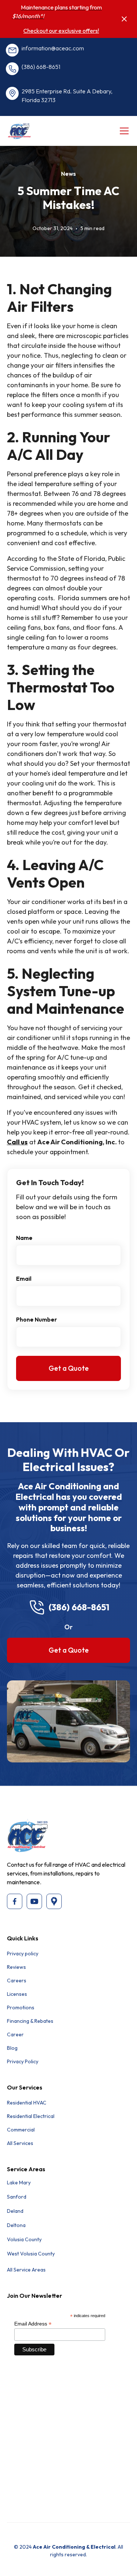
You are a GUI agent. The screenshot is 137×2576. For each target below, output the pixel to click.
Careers (17, 1981)
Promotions (21, 2007)
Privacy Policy (23, 2061)
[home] (34, 131)
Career (15, 2034)
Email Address (33, 2324)
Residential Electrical (31, 2116)
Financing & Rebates (30, 2021)
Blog (12, 2048)
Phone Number (37, 1319)
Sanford (17, 2197)
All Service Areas (26, 2270)
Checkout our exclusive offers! (61, 31)
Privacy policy (23, 1954)
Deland (15, 2211)
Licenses (17, 1994)
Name (24, 1238)
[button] (123, 131)
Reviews (16, 1967)
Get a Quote (69, 1650)
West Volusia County (31, 2254)
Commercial (21, 2130)
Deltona (16, 2225)
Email (24, 1279)
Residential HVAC (27, 2103)
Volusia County (24, 2239)
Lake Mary (19, 2183)
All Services (20, 2143)
